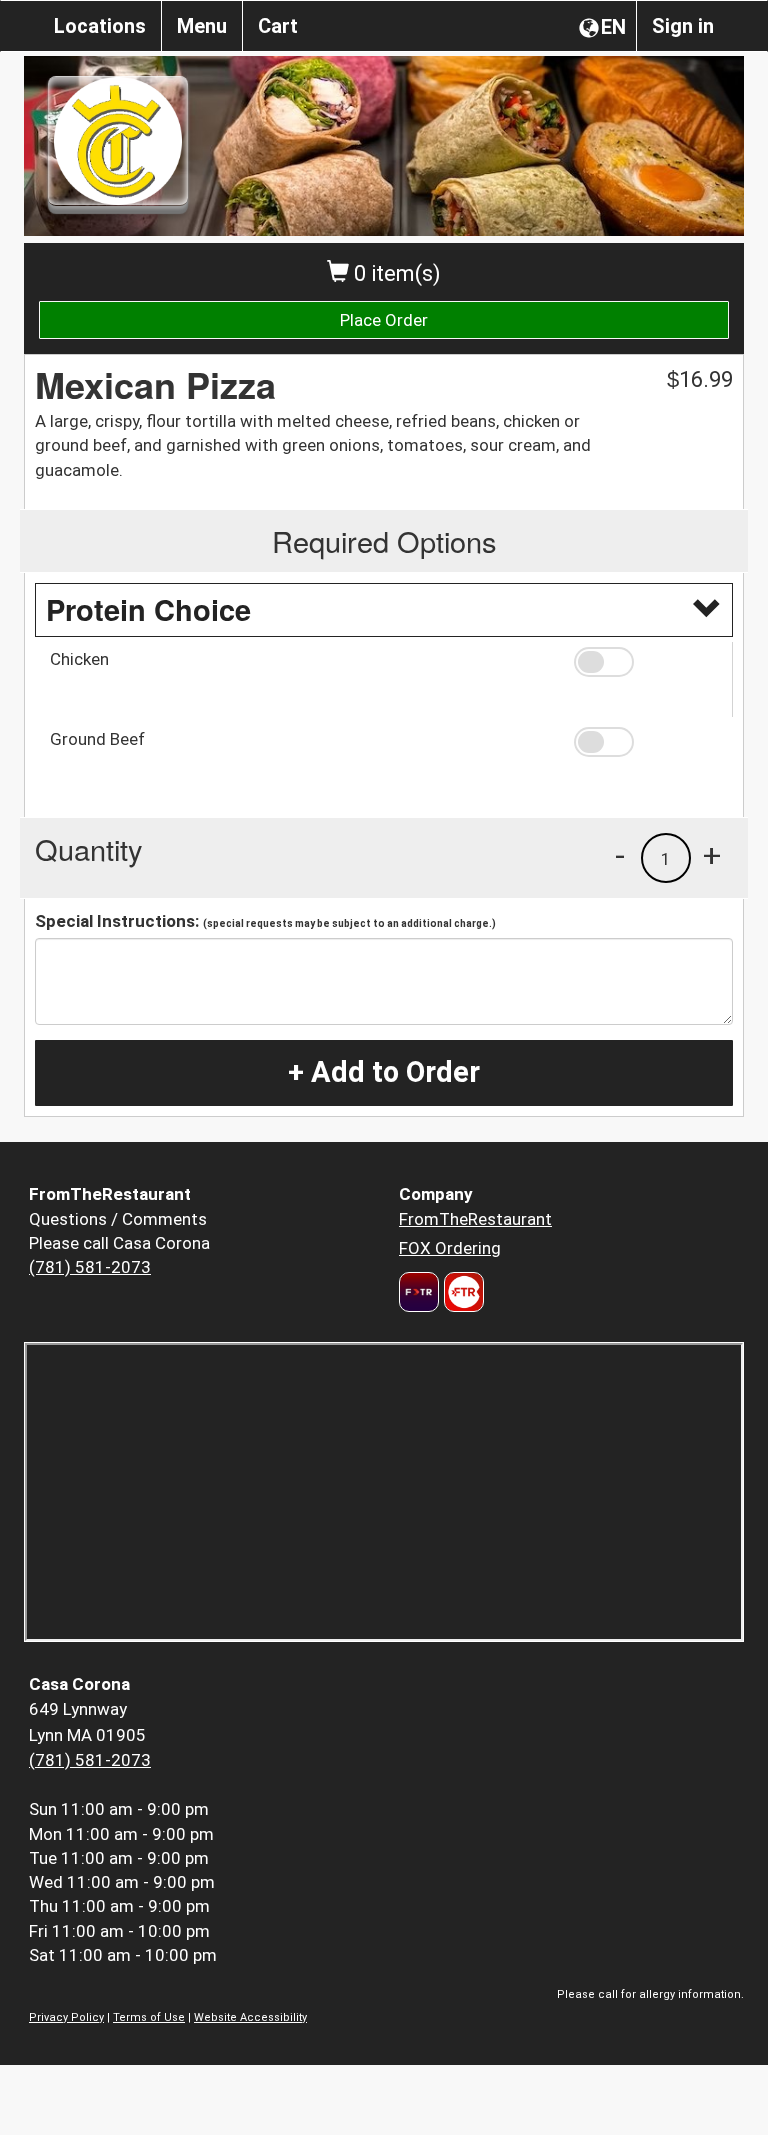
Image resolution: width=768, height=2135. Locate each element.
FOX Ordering (450, 1248)
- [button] (620, 855)
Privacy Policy (66, 2017)
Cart (278, 26)
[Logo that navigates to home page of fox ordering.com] (461, 1292)
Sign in (683, 26)
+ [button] (712, 855)
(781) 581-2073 (90, 1267)
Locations (100, 26)
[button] (646, 662)
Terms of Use (149, 2017)
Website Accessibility (250, 2017)
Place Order (384, 320)
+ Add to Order (384, 1072)
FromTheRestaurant (475, 1219)
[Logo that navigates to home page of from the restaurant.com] (419, 1292)
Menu (202, 26)
